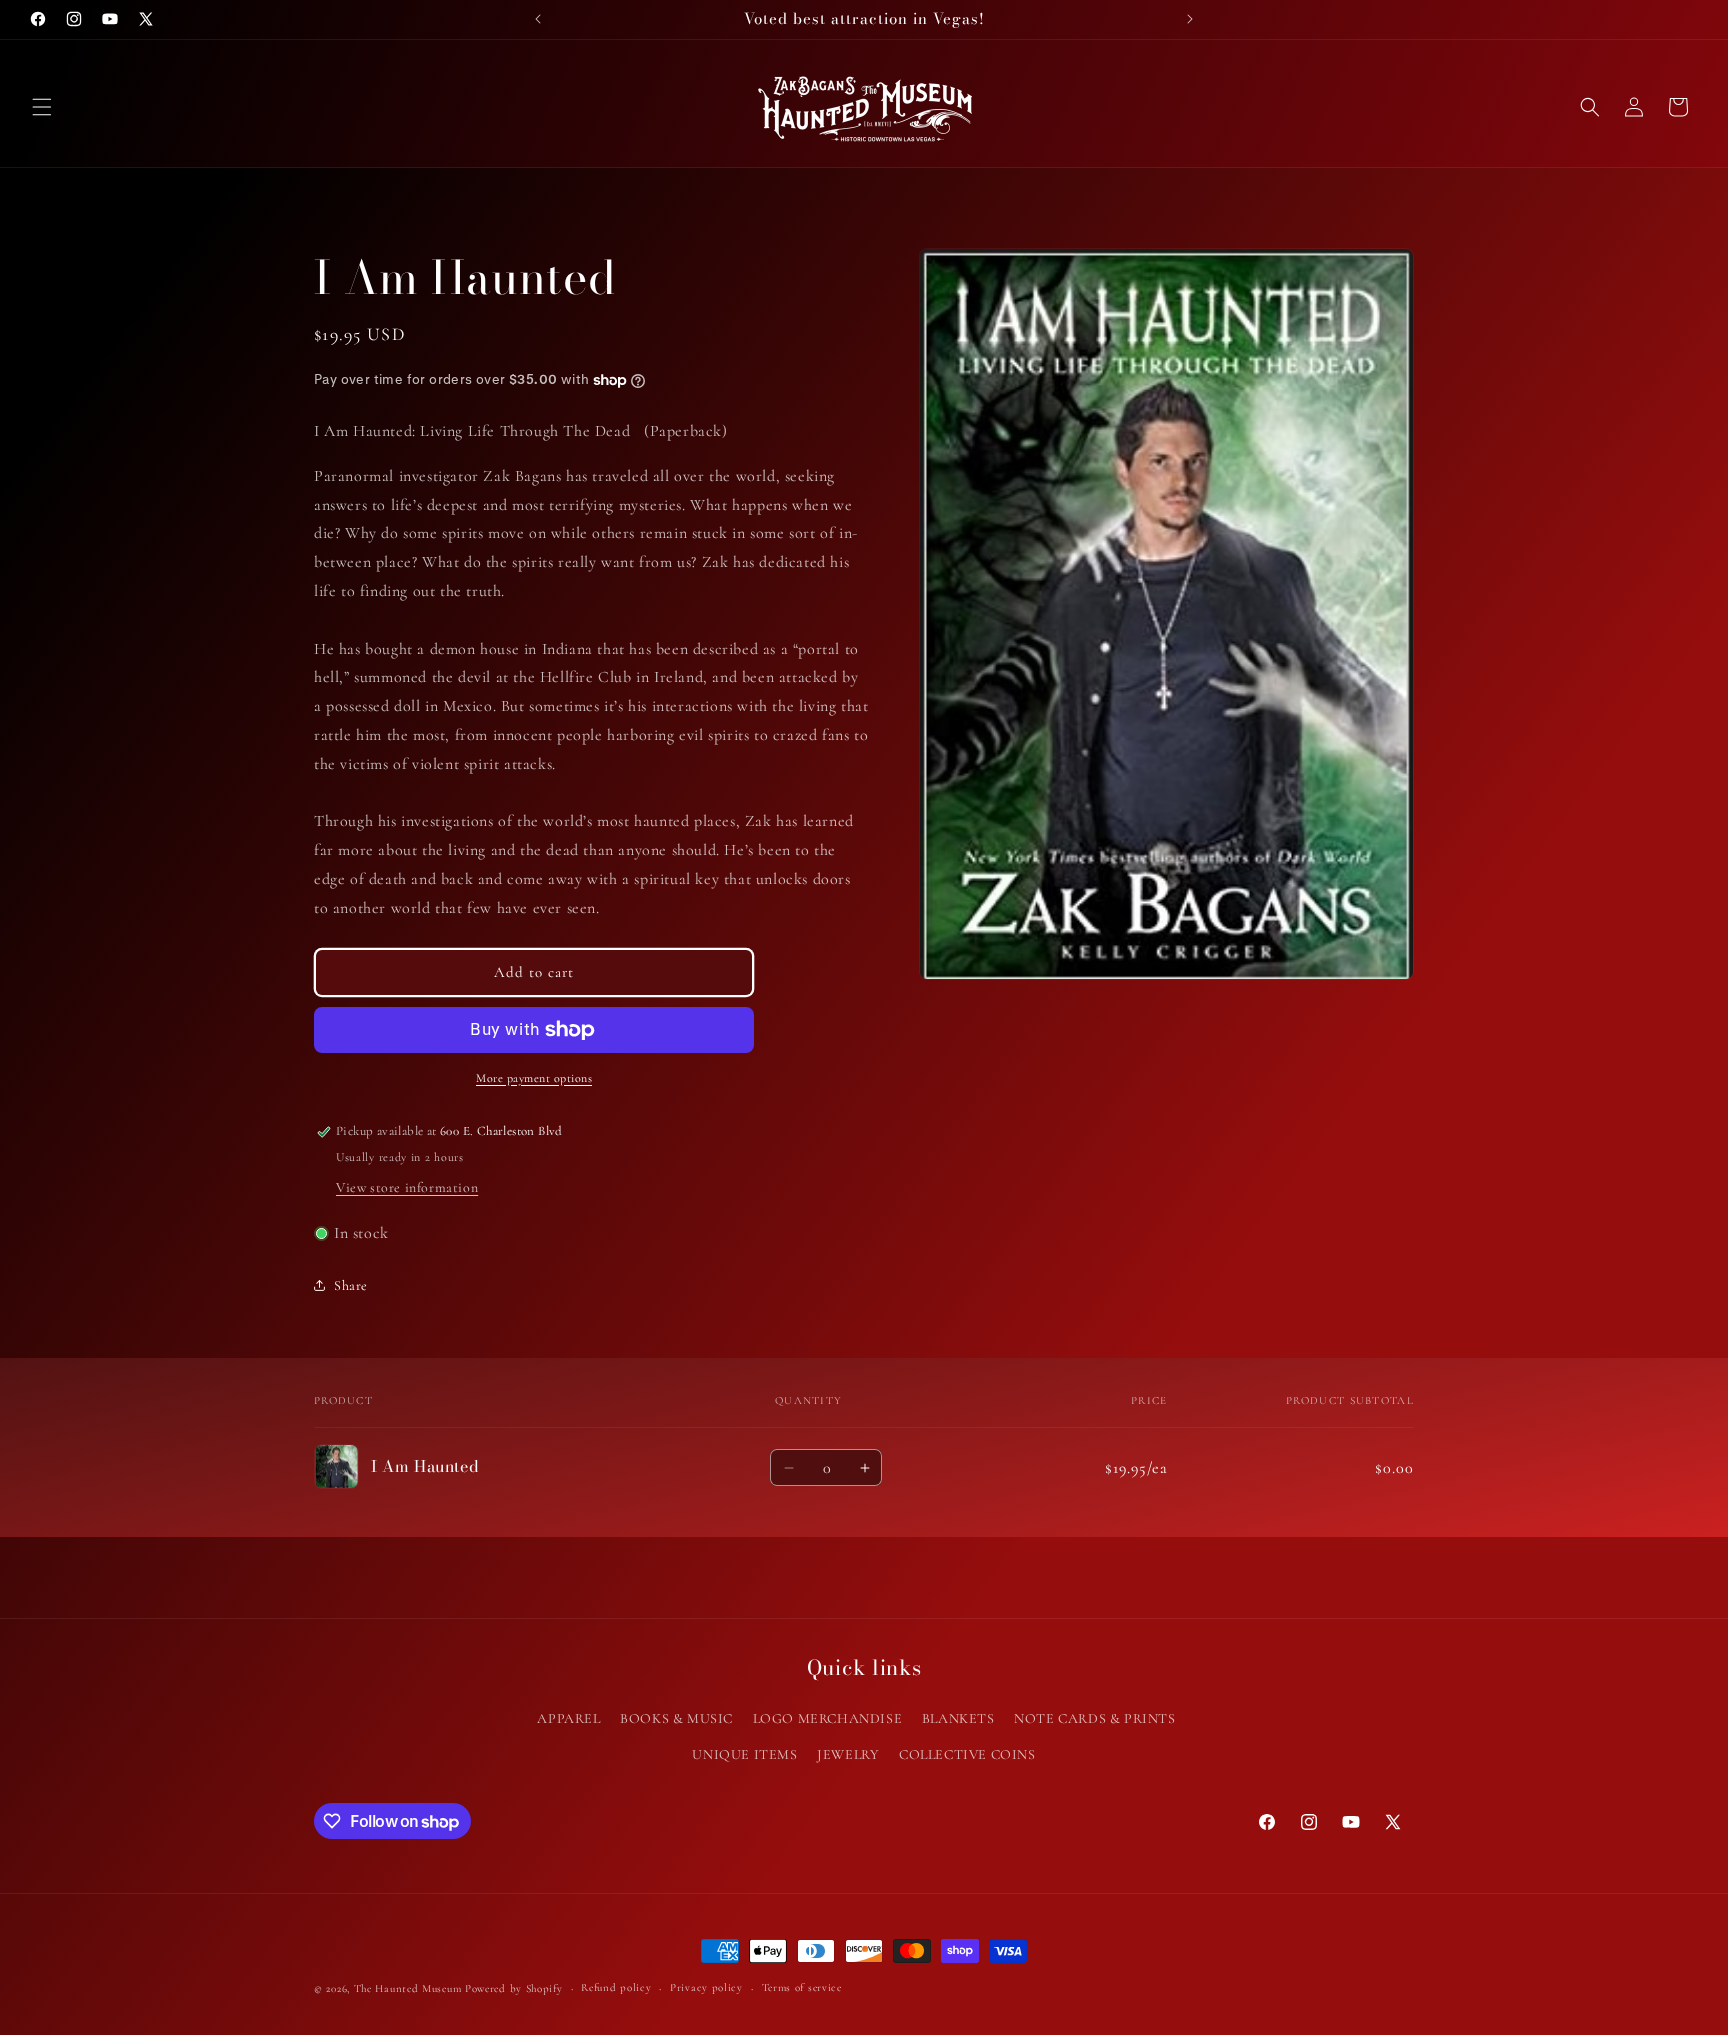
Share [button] (351, 1285)
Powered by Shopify (514, 1988)
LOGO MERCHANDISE (828, 1718)
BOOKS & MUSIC (676, 1718)
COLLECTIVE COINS (967, 1753)
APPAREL (568, 1718)
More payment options (534, 1078)
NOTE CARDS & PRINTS (1094, 1718)
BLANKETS (958, 1718)
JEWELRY (848, 1753)
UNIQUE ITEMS (744, 1753)
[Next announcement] (1190, 19)
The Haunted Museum (408, 1988)
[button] (42, 107)
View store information (407, 1187)
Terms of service (802, 1987)
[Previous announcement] (538, 19)
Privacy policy (706, 1987)
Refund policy (616, 1987)
